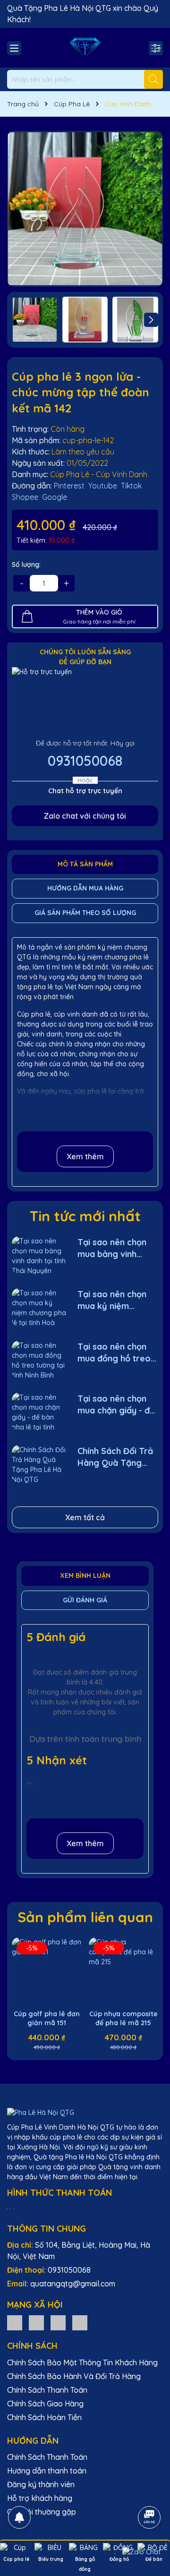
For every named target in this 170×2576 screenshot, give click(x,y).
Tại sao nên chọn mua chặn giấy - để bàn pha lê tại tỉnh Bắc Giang (116, 1405)
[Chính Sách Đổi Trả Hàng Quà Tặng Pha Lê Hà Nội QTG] (39, 1464)
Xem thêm (85, 1156)
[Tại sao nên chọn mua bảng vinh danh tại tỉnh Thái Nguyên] (39, 1255)
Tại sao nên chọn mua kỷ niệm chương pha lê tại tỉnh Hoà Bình (113, 1300)
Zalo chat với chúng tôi (85, 816)
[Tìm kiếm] (153, 79)
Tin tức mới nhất (85, 1216)
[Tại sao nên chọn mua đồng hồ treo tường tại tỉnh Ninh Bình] (39, 1360)
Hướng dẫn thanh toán (47, 2471)
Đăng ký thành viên (41, 2484)
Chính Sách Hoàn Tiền (44, 2417)
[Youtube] (58, 2322)
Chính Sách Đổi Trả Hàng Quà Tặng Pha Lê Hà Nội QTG (116, 1457)
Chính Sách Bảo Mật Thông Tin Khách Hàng (82, 2362)
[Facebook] (36, 2322)
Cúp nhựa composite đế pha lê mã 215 (123, 2019)
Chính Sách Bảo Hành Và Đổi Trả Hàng (74, 2376)
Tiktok (131, 486)
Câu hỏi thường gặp (42, 2512)
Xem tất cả (85, 1517)
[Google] (80, 2322)
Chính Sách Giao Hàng (45, 2404)
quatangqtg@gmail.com (73, 2284)
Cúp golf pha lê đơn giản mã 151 (47, 2019)
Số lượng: (26, 565)
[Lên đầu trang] (150, 2491)
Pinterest (69, 486)
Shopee (25, 497)
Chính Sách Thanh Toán (47, 2390)
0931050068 (85, 761)
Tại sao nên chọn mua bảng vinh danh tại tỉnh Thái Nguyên (112, 1248)
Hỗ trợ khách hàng (40, 2498)
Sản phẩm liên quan (85, 1917)
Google (55, 497)
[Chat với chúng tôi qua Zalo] (141, 2552)
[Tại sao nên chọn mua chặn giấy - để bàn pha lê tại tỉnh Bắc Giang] (39, 1412)
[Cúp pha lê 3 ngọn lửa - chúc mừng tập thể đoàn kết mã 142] (85, 209)
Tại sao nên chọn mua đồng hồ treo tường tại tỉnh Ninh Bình (114, 1353)
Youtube (103, 486)
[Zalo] (15, 2322)
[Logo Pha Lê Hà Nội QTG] (85, 48)
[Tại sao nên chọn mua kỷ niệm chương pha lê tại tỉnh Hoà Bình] (39, 1307)
